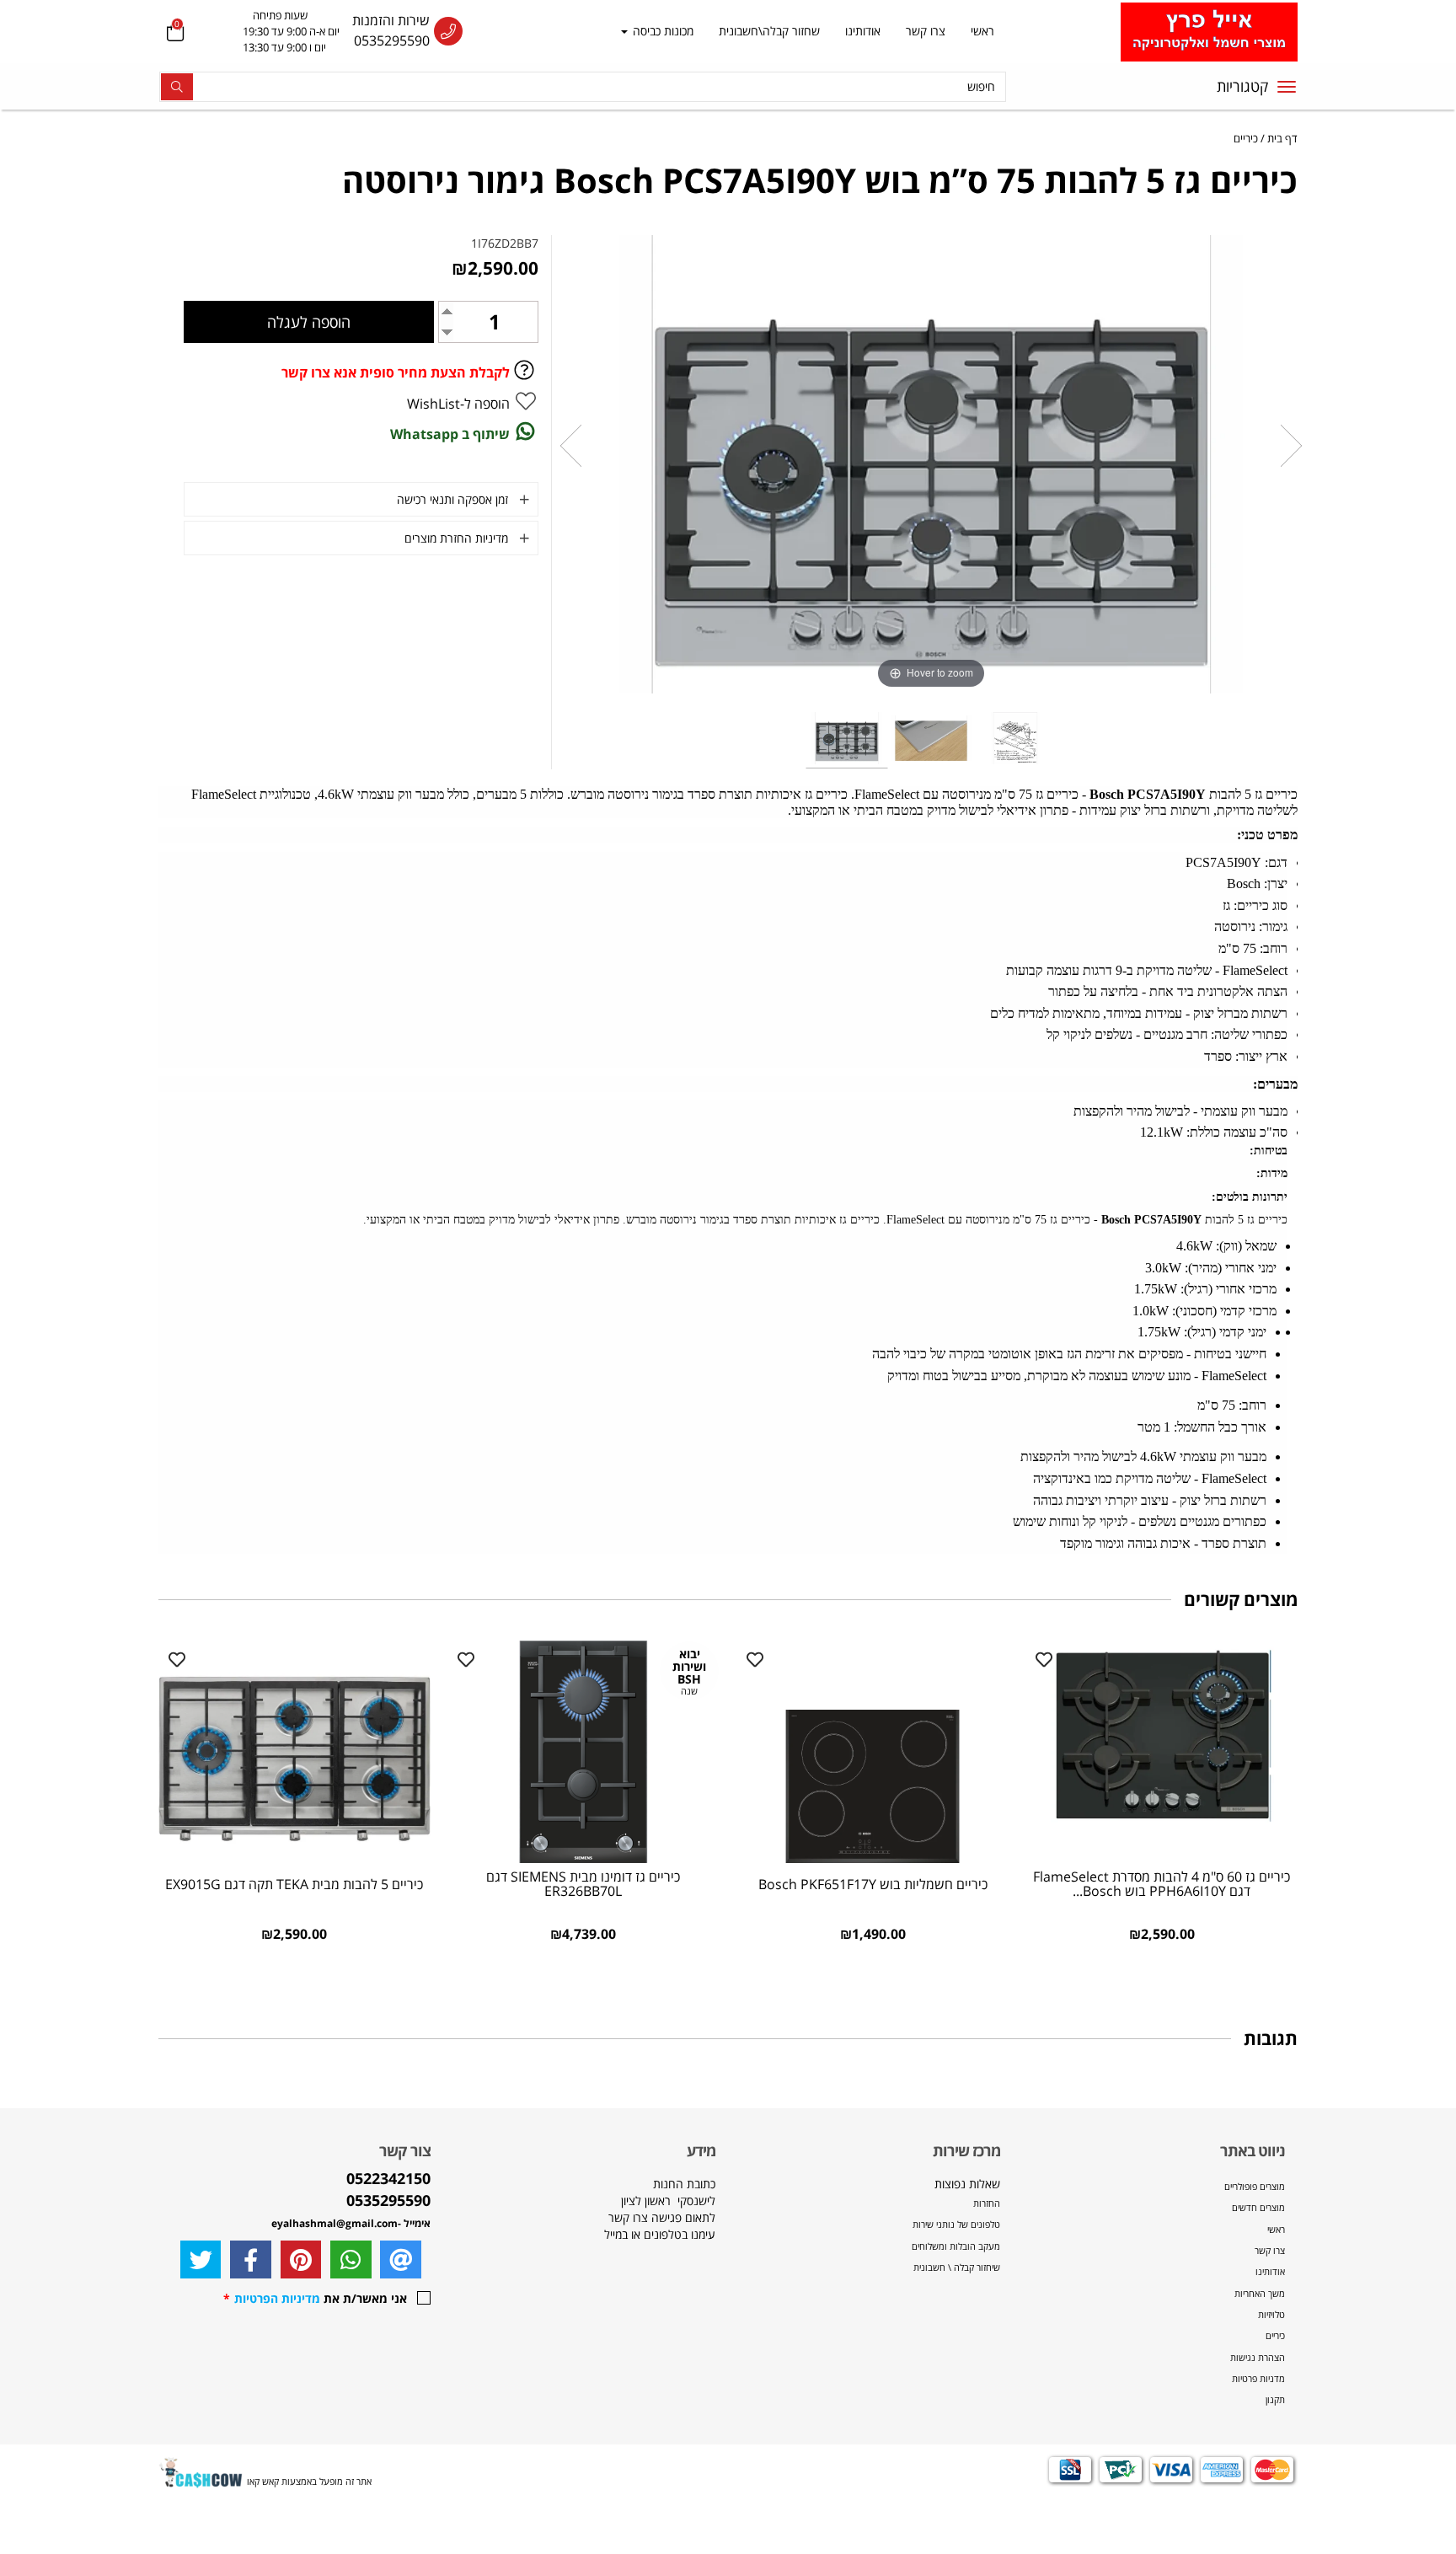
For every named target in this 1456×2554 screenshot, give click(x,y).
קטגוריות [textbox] (1242, 86)
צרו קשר (926, 31)
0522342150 (388, 2178)
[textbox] (274, 32)
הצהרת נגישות (1258, 2357)
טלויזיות (1271, 2314)
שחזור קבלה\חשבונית (769, 31)
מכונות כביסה (661, 31)
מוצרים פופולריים (1255, 2186)
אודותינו (863, 31)
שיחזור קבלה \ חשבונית (957, 2267)
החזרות (987, 2203)
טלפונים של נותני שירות (955, 2224)
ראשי (982, 31)
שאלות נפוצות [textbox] (955, 2225)
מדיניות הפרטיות (277, 2298)
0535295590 (392, 40)
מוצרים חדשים (1258, 2207)
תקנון (1275, 2399)
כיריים (1275, 2335)
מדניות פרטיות (1258, 2378)
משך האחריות (1260, 2293)
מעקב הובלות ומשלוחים (956, 2246)
